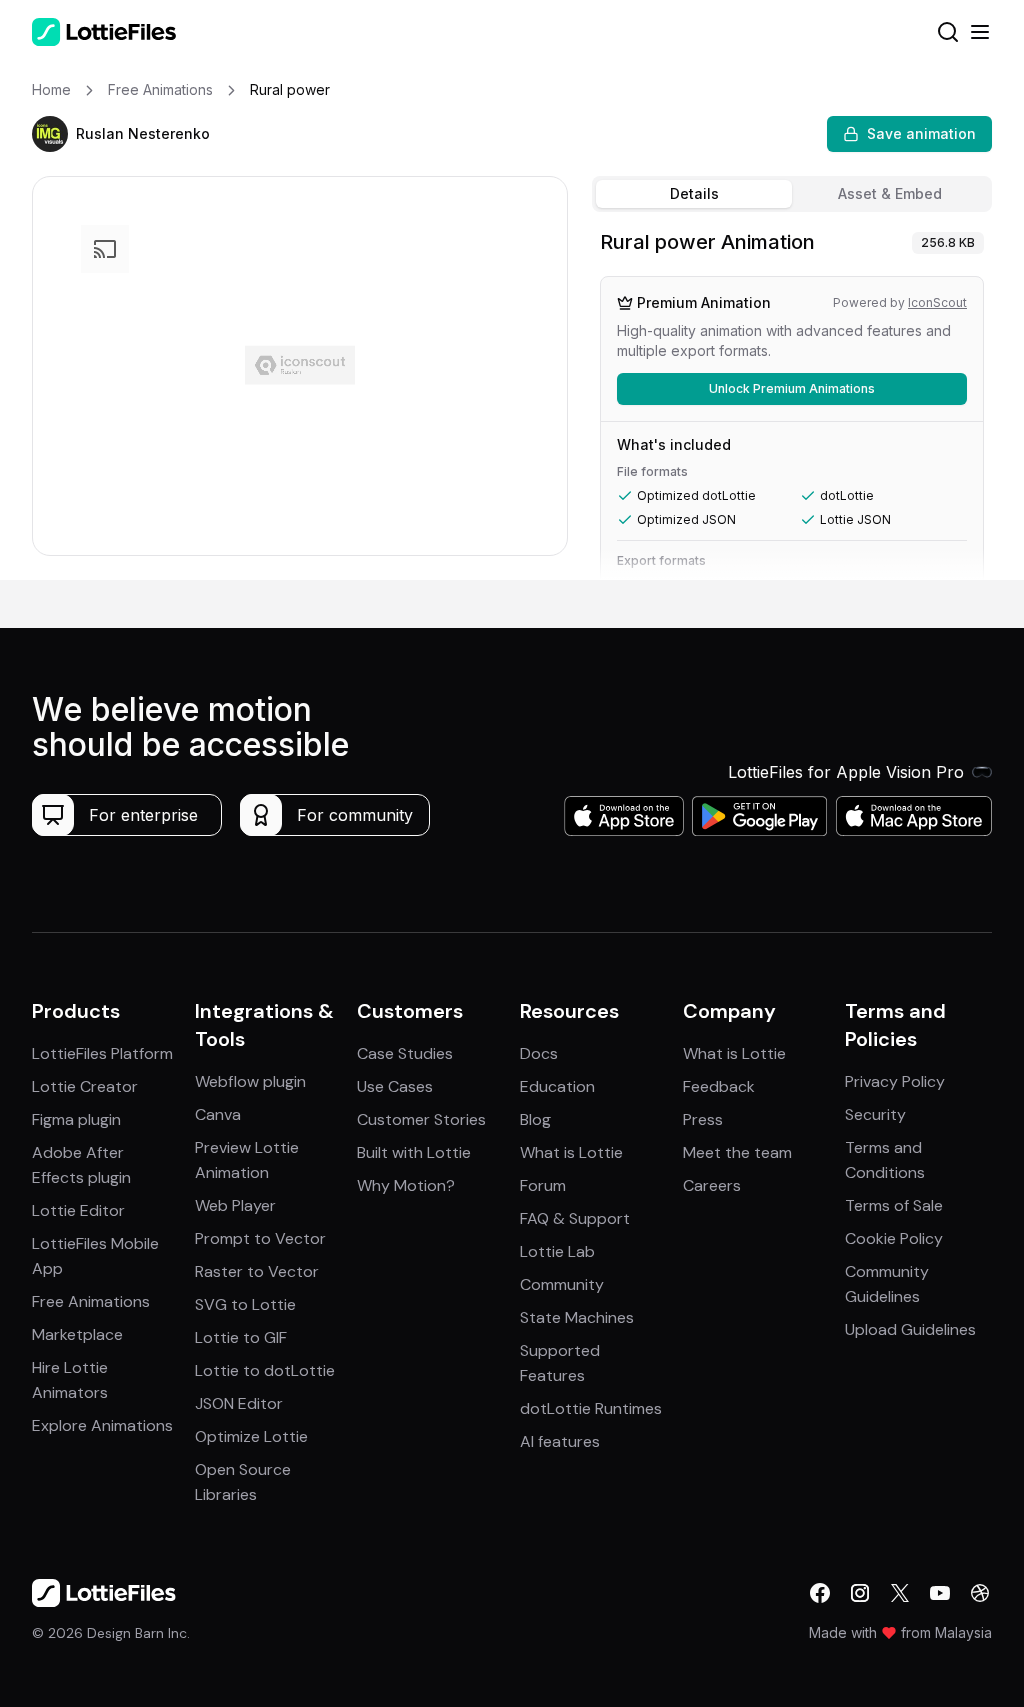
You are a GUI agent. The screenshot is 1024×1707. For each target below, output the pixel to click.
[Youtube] (940, 1593)
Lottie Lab (557, 1251)
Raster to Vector (257, 1271)
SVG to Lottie (245, 1304)
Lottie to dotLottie (265, 1370)
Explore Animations (102, 1425)
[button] (50, 134)
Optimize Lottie (251, 1436)
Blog (535, 1119)
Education (557, 1086)
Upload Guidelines (910, 1329)
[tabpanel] (792, 400)
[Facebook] (820, 1593)
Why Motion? (406, 1185)
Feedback (719, 1086)
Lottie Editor (78, 1210)
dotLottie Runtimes (591, 1408)
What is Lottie (571, 1152)
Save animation (921, 133)
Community (562, 1284)
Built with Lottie (414, 1152)
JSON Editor (239, 1403)
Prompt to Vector (260, 1238)
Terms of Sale (894, 1205)
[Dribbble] (980, 1593)
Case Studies (405, 1053)
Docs (539, 1053)
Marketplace (77, 1334)
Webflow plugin (250, 1081)
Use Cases (395, 1086)
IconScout (937, 302)
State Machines (577, 1317)
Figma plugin (76, 1119)
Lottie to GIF (241, 1337)
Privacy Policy (895, 1081)
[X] (900, 1593)
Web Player (235, 1205)
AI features (560, 1441)
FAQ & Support (575, 1218)
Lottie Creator (85, 1086)
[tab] (694, 194)
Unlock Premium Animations (792, 388)
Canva (218, 1114)
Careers (712, 1185)
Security (875, 1114)
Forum (543, 1185)
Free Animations (91, 1301)
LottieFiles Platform (102, 1053)
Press (703, 1119)
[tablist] (792, 194)
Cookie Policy (894, 1238)
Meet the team (737, 1152)
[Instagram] (860, 1593)
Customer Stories (421, 1119)
